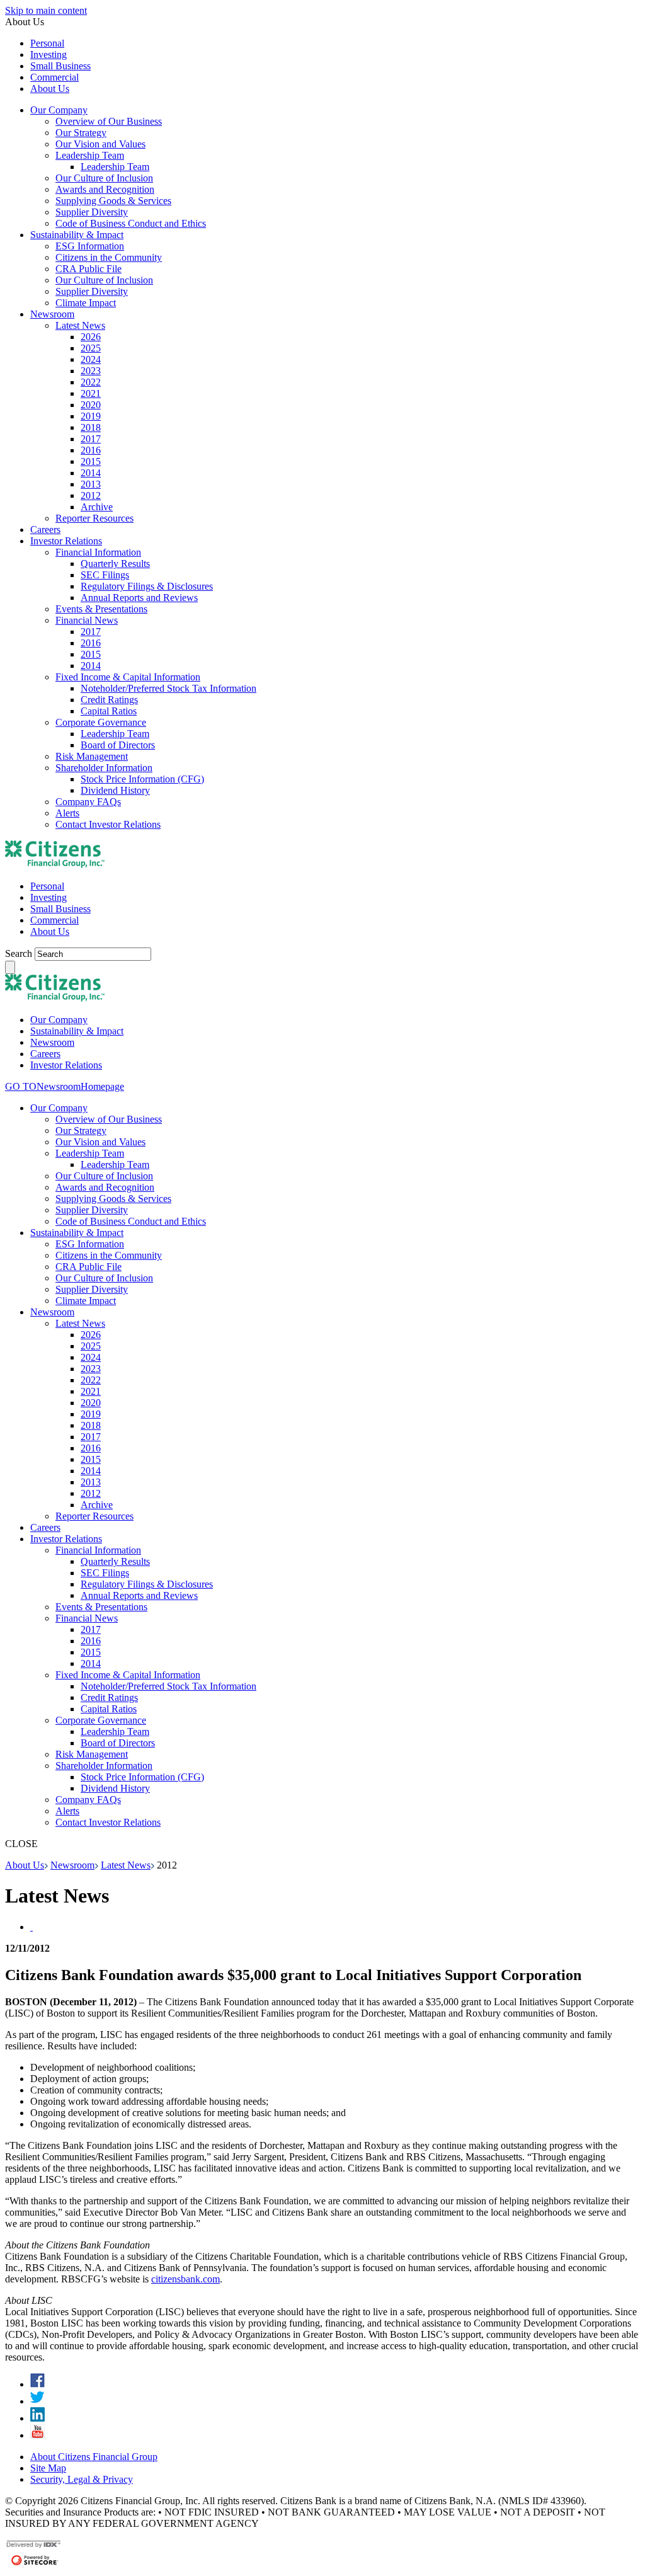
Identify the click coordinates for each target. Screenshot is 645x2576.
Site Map (48, 2468)
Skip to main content (46, 10)
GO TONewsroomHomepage (65, 1086)
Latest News (126, 1865)
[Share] (31, 1927)
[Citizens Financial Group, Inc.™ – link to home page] (55, 865)
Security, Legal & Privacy (82, 2479)
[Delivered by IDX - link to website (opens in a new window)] (34, 2546)
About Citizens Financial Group (94, 2457)
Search (20, 953)
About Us (25, 1865)
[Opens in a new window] (37, 2384)
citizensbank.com (186, 2279)
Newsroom (72, 1865)
